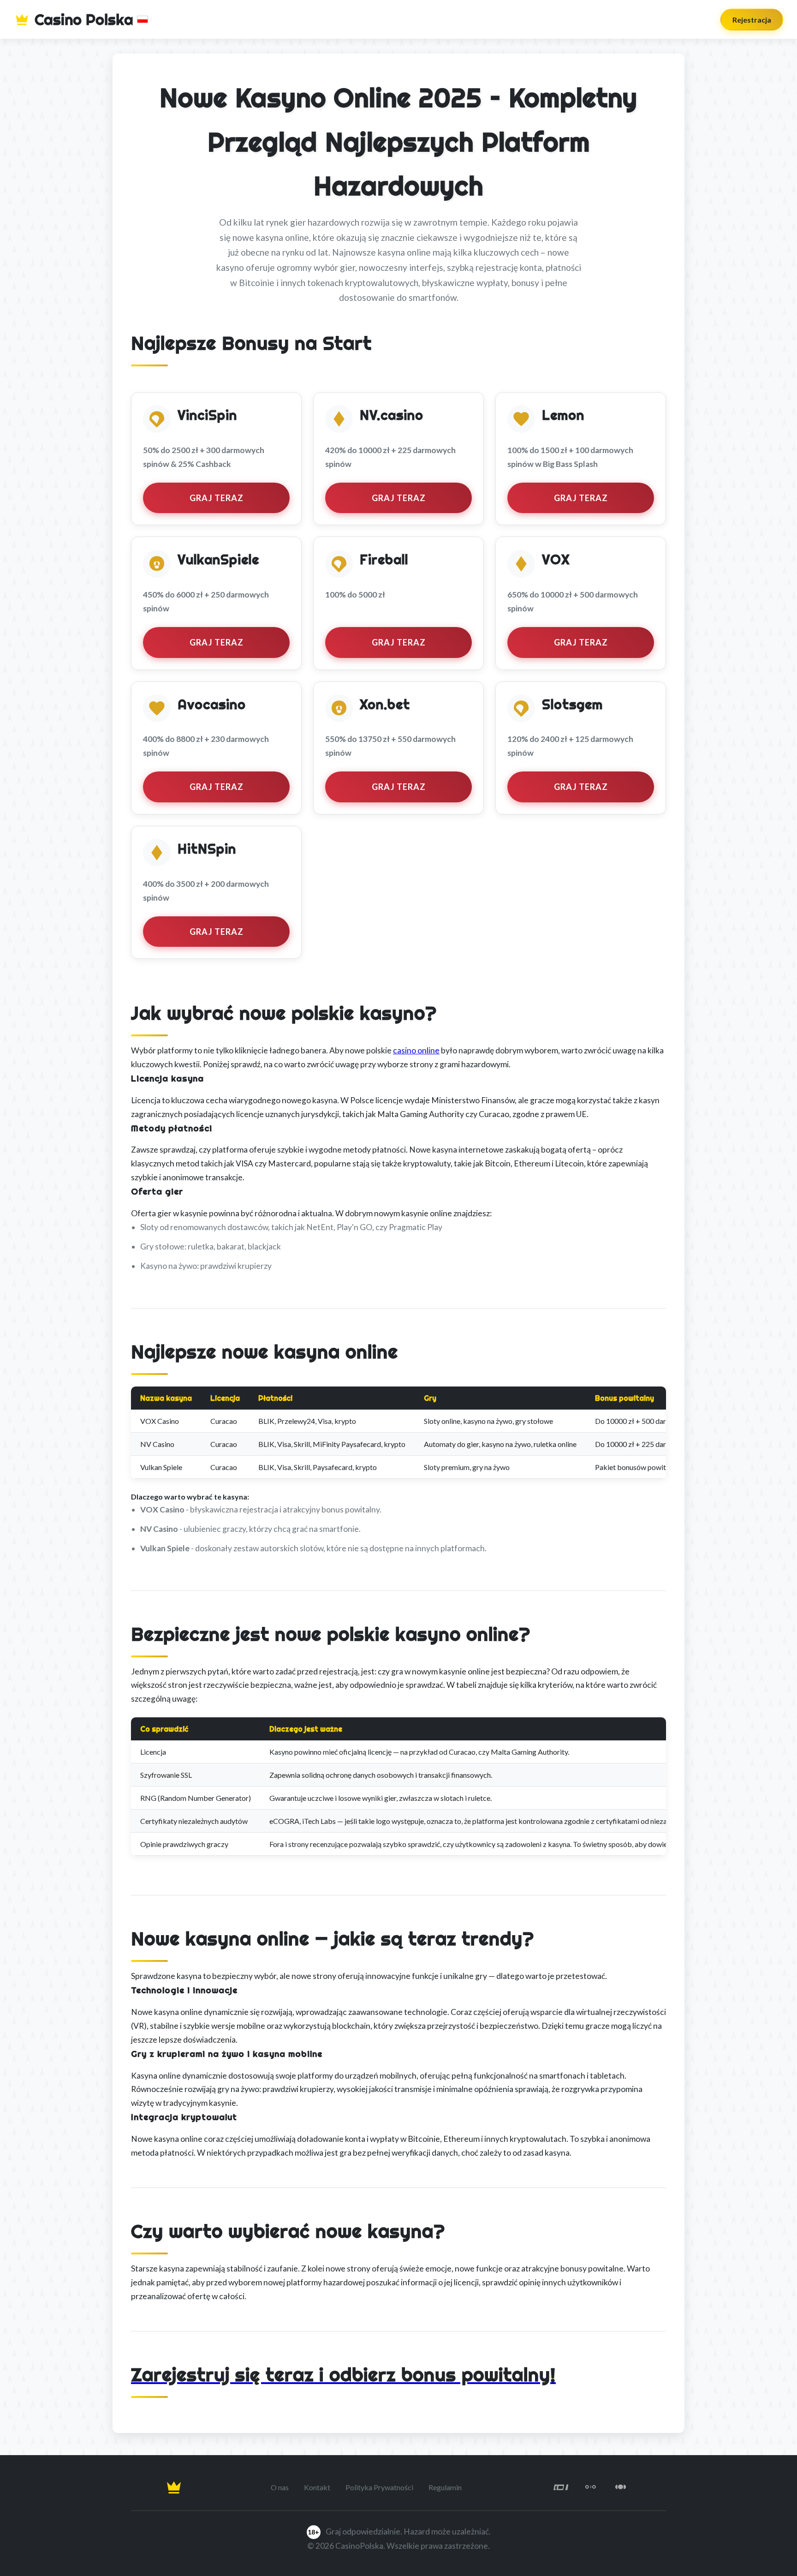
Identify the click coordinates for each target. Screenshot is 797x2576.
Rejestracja (752, 20)
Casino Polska (84, 19)
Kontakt (317, 2487)
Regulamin (445, 2487)
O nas (280, 2487)
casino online (416, 1050)
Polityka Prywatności (379, 2487)
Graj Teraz (217, 498)
